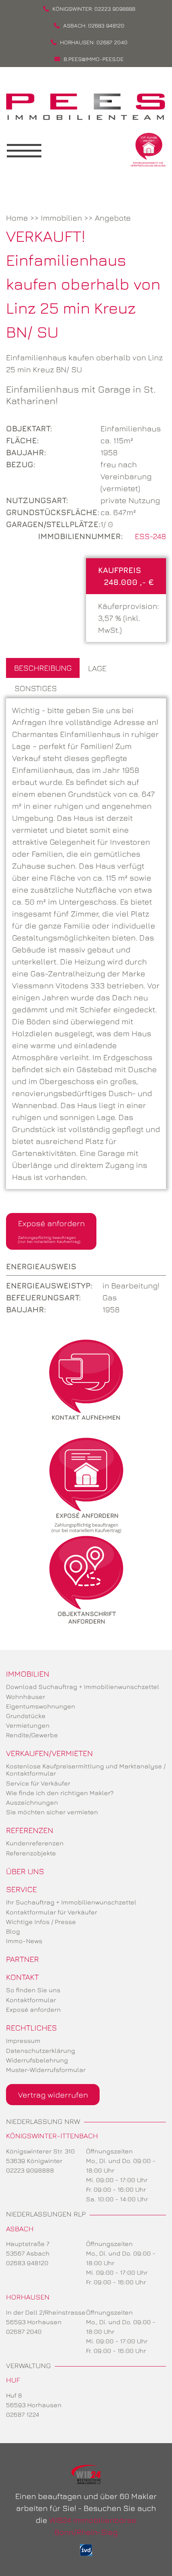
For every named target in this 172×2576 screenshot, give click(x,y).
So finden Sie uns (33, 1990)
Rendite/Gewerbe (32, 1735)
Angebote (113, 218)
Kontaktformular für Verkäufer (52, 1912)
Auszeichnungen (32, 1802)
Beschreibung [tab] (43, 668)
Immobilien (61, 218)
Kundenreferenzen (35, 1843)
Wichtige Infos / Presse (41, 1922)
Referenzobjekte (31, 1853)
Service (21, 1889)
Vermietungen (28, 1725)
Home (17, 218)
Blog (13, 1931)
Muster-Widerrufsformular (46, 2070)
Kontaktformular (31, 2000)
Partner (22, 1959)
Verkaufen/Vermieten (49, 1753)
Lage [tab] (97, 668)
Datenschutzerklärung (41, 2051)
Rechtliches (31, 2028)
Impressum (23, 2041)
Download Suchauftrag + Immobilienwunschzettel (83, 1687)
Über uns (25, 1871)
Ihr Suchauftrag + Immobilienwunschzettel (71, 1902)
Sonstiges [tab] (36, 688)
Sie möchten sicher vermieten (52, 1812)
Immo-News (24, 1941)
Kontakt (22, 1977)
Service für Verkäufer (38, 1783)
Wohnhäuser (26, 1697)
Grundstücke (26, 1716)
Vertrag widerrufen (53, 2095)
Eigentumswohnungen (41, 1706)
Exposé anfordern (51, 1231)
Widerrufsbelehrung (37, 2060)
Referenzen (30, 1830)
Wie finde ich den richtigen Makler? (60, 1793)
